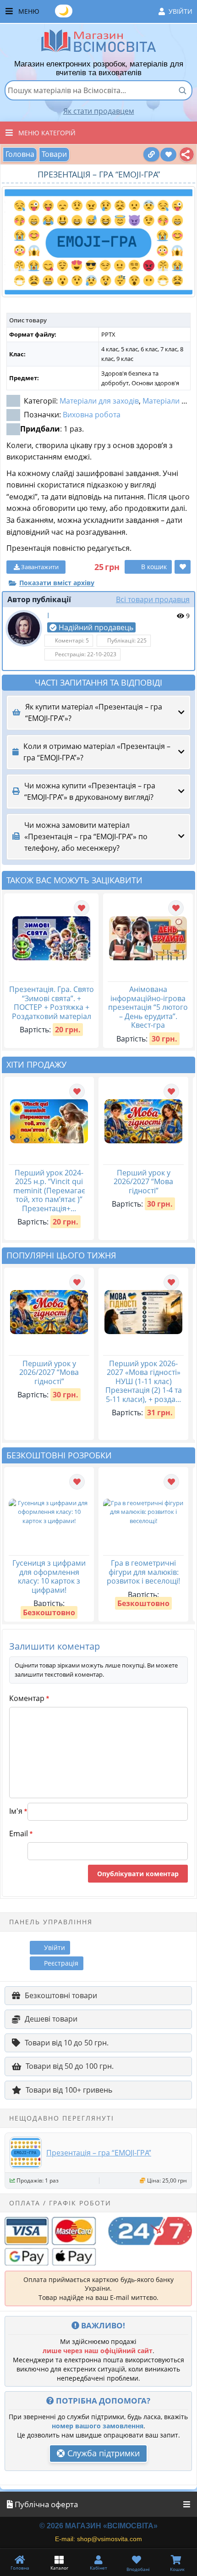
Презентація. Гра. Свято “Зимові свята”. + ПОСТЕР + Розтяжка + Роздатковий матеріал (52, 1003)
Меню (105, 11)
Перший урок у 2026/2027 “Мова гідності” (143, 1182)
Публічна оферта (45, 2504)
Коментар (29, 1698)
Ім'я (18, 1811)
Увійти (181, 11)
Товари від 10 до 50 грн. (67, 2043)
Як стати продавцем (99, 111)
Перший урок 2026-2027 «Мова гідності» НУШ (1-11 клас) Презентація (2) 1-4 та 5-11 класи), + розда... (144, 1381)
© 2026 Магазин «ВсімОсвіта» (98, 2526)
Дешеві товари (51, 2019)
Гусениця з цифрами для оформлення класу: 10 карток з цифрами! (49, 1576)
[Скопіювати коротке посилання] (151, 154)
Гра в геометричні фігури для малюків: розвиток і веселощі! (143, 1572)
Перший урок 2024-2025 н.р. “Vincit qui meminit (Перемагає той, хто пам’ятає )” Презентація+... (49, 1191)
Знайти (182, 90)
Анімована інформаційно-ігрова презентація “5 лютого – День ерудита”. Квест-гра (148, 1007)
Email (21, 1834)
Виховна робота (92, 415)
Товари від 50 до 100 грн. (70, 2066)
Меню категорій (47, 133)
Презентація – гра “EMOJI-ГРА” (99, 2153)
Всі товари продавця (153, 599)
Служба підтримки (102, 2453)
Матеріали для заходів (99, 401)
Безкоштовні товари (61, 1995)
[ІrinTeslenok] (24, 628)
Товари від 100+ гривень (69, 2090)
